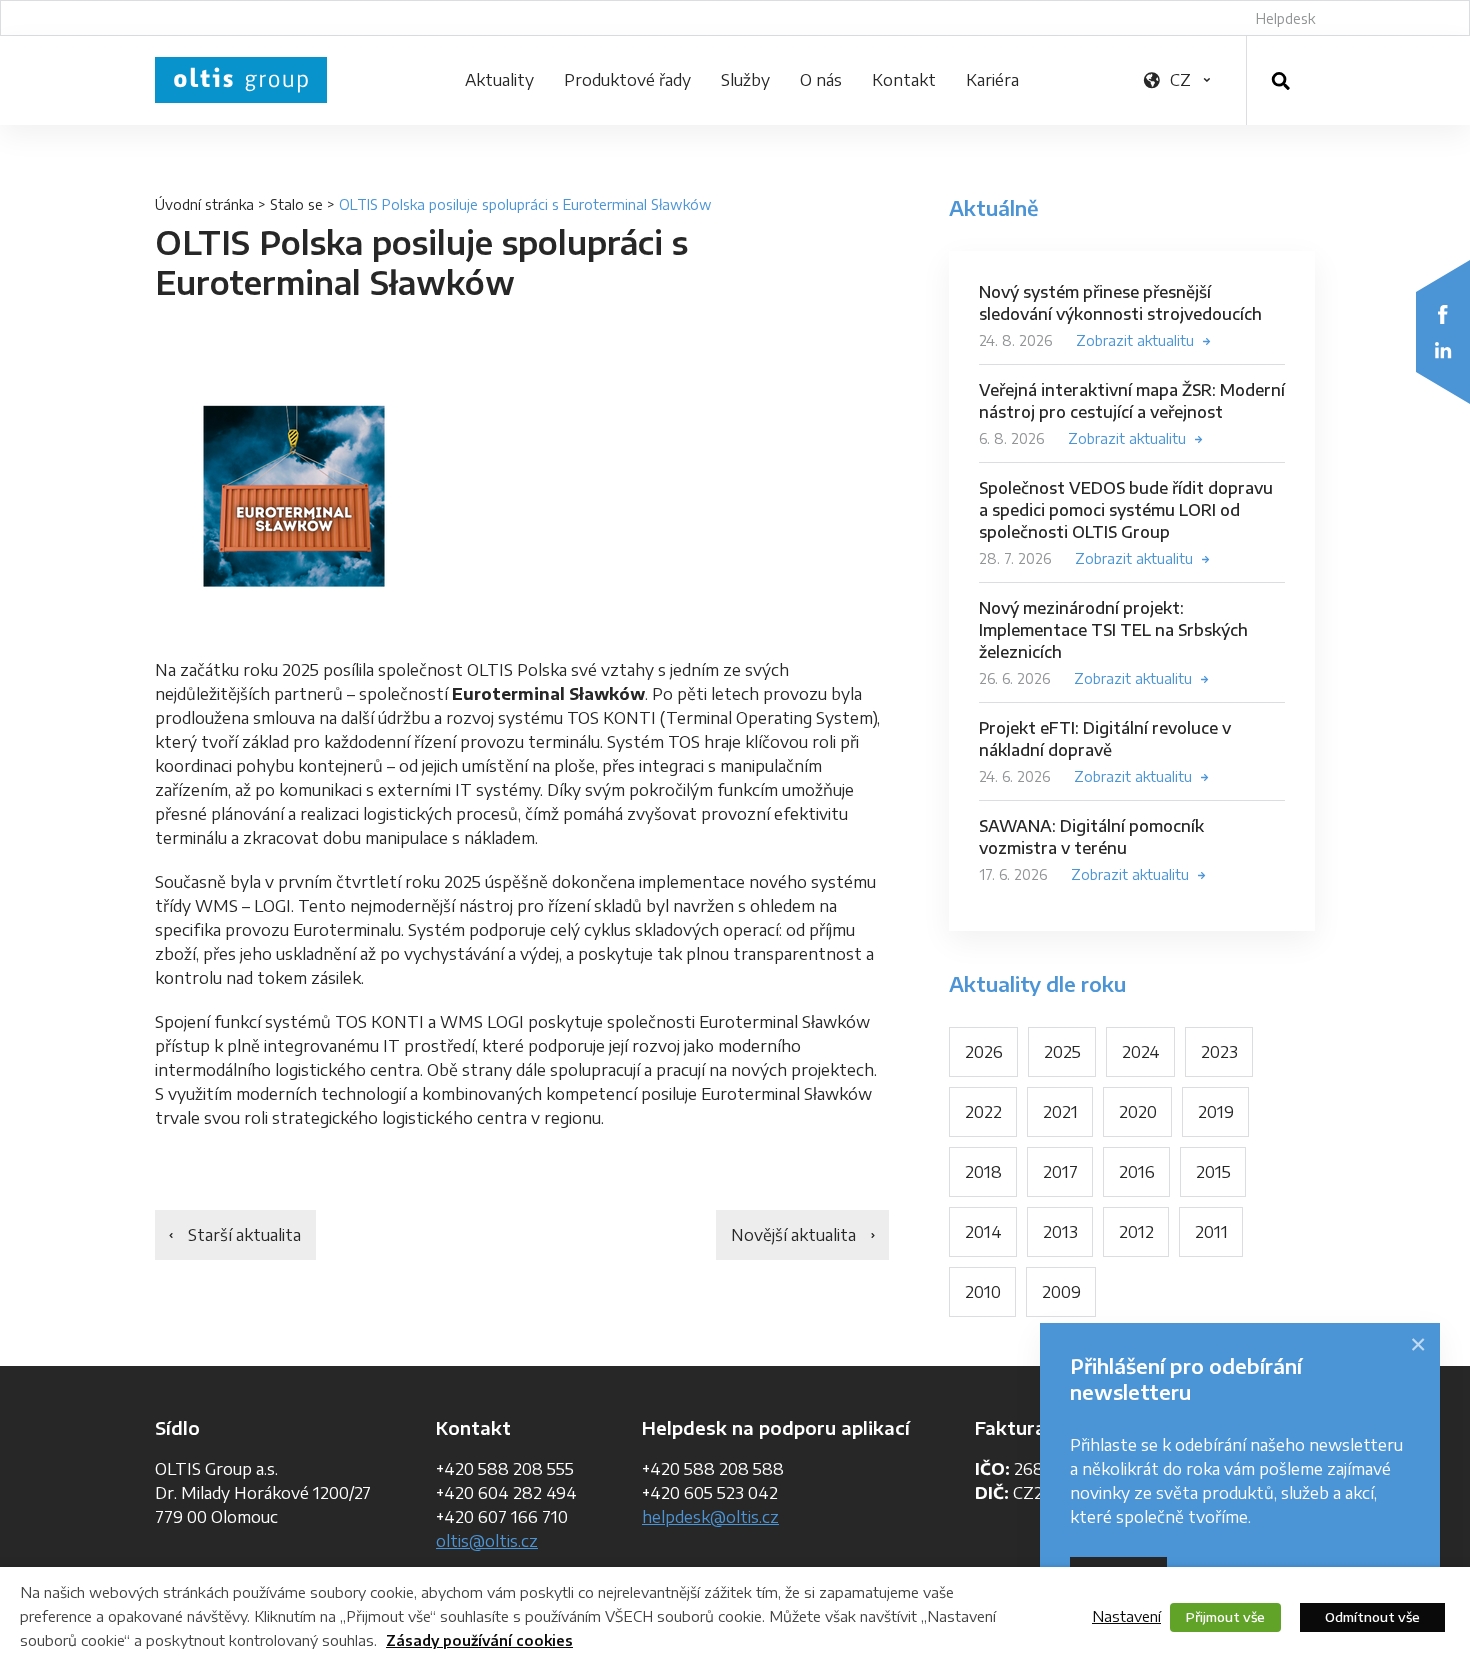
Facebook (1443, 314)
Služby (745, 80)
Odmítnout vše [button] (1372, 1617)
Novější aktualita (793, 1235)
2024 (1141, 1052)
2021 (1060, 1112)
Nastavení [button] (1126, 1616)
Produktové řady (627, 80)
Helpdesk (1285, 18)
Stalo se (296, 204)
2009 (1061, 1292)
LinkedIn (1443, 350)
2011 (1211, 1232)
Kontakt (904, 80)
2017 (1060, 1172)
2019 (1216, 1112)
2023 (1219, 1052)
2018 (983, 1172)
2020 (1138, 1112)
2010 (983, 1292)
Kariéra (992, 80)
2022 (983, 1112)
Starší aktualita (244, 1235)
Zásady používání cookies (479, 1640)
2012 (1136, 1232)
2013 (1060, 1232)
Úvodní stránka (204, 204)
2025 (1062, 1052)
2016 (1137, 1172)
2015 (1213, 1172)
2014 (983, 1232)
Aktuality (499, 80)
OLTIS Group (241, 80)
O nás (821, 80)
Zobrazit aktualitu (1135, 340)
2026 (984, 1052)
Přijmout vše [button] (1225, 1617)
